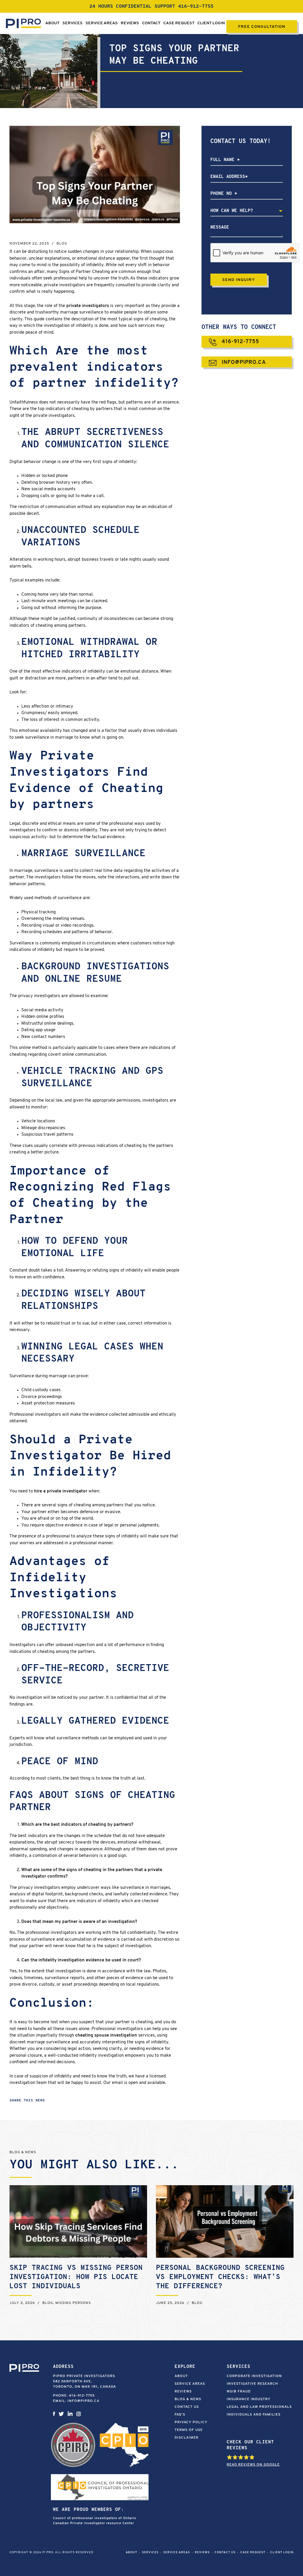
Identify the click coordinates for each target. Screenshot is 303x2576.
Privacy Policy (191, 2422)
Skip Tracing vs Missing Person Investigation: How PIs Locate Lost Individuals (76, 2277)
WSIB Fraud (239, 2392)
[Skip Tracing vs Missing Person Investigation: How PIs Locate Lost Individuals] (78, 2221)
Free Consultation (262, 27)
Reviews (130, 23)
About (52, 23)
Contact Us (187, 2407)
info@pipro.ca (243, 363)
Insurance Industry (249, 2399)
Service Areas (102, 23)
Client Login (211, 23)
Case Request (179, 23)
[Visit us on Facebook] (54, 2414)
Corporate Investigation (254, 2376)
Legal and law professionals (259, 2407)
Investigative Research (252, 2384)
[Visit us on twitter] (61, 2414)
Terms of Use (189, 2430)
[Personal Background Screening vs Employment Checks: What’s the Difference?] (225, 2221)
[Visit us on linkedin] (70, 2414)
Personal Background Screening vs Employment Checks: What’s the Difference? (220, 2277)
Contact (151, 23)
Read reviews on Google (253, 2465)
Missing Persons (73, 2303)
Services (72, 23)
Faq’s (180, 2415)
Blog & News (188, 2399)
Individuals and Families (254, 2415)
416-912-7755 (196, 7)
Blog (62, 244)
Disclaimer (187, 2438)
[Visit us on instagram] (79, 2414)
